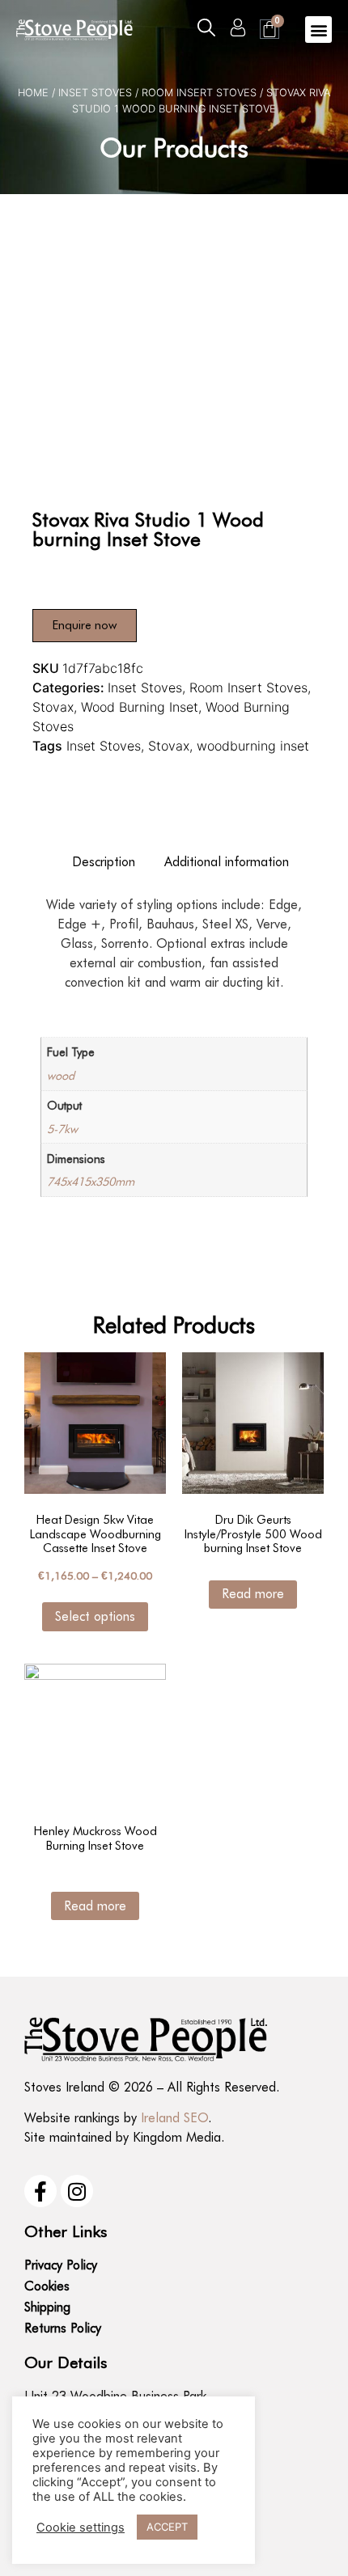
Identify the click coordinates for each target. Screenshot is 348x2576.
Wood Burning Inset (140, 707)
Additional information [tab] (227, 862)
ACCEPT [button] (167, 2527)
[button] (206, 27)
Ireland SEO (174, 2118)
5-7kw (62, 1129)
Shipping (47, 2307)
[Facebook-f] (40, 2191)
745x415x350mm (91, 1181)
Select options (95, 1616)
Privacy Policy (61, 2265)
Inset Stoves (95, 93)
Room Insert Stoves (199, 93)
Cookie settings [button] (81, 2527)
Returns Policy (63, 2328)
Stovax (53, 707)
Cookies (47, 2286)
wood (61, 1075)
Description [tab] (104, 862)
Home (33, 93)
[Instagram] (77, 2191)
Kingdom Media (177, 2137)
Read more (253, 1594)
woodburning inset (253, 746)
